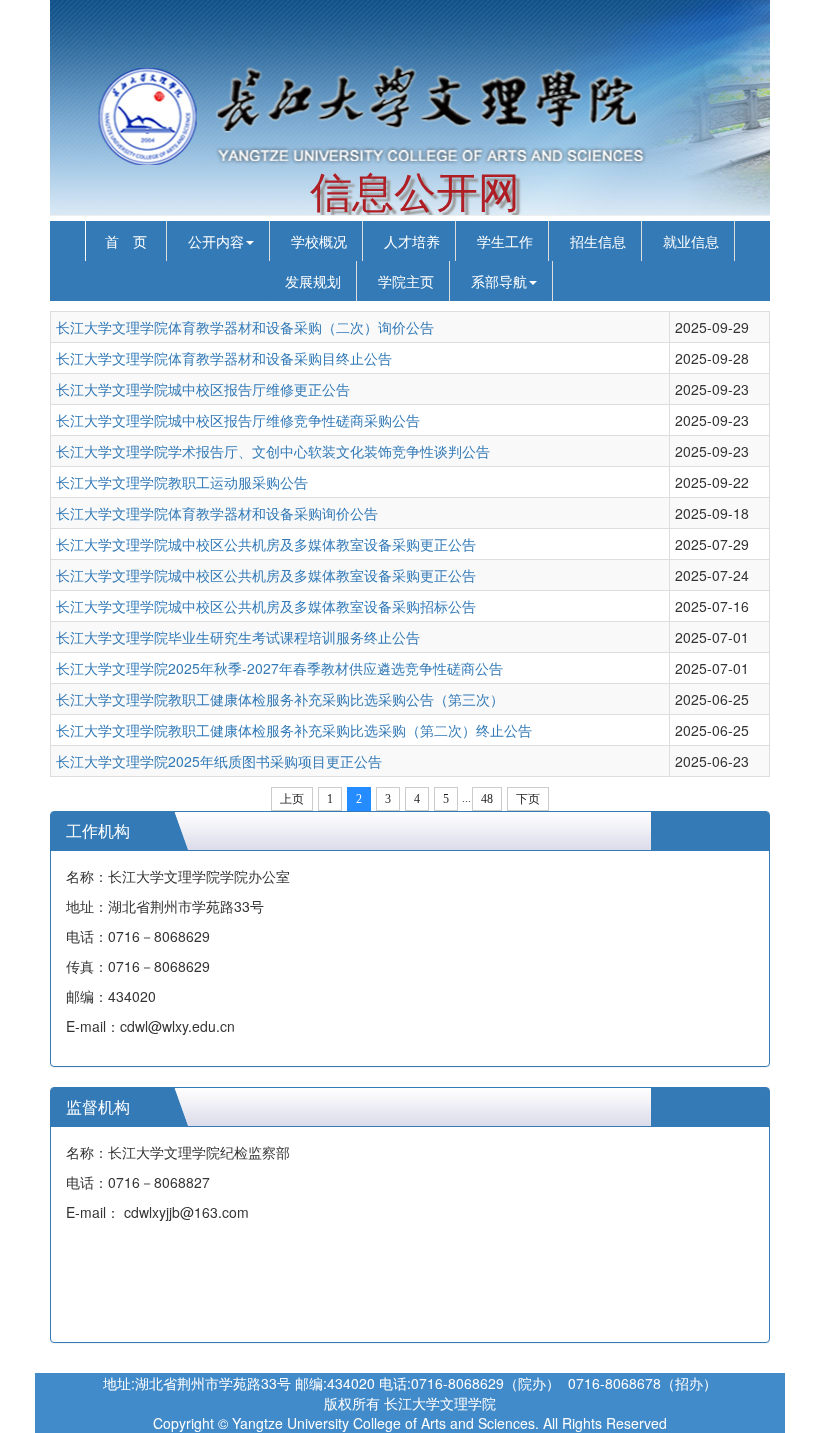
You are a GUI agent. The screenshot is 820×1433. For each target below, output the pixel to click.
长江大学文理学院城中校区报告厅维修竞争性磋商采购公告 (238, 420)
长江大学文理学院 (440, 1403)
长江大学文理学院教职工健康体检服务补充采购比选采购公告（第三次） (280, 699)
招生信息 (598, 241)
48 (487, 799)
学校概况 (319, 241)
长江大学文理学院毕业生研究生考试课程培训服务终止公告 (238, 637)
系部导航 (499, 281)
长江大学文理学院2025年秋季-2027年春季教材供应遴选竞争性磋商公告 (279, 668)
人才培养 (412, 241)
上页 (292, 799)
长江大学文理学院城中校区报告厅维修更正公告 (203, 389)
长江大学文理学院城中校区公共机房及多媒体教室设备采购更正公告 (266, 544)
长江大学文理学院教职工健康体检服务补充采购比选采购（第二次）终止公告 (294, 730)
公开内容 (216, 241)
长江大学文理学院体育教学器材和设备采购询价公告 (217, 513)
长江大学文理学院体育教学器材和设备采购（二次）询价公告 (245, 327)
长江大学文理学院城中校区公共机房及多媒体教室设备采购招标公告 (266, 606)
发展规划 (313, 281)
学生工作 (505, 241)
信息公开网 (415, 193)
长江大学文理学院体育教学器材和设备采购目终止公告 (224, 358)
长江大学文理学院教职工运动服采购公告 (182, 482)
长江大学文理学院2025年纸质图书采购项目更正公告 (219, 761)
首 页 (126, 241)
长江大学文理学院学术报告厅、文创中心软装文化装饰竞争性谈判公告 (273, 451)
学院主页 (406, 281)
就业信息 (691, 241)
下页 (528, 799)
